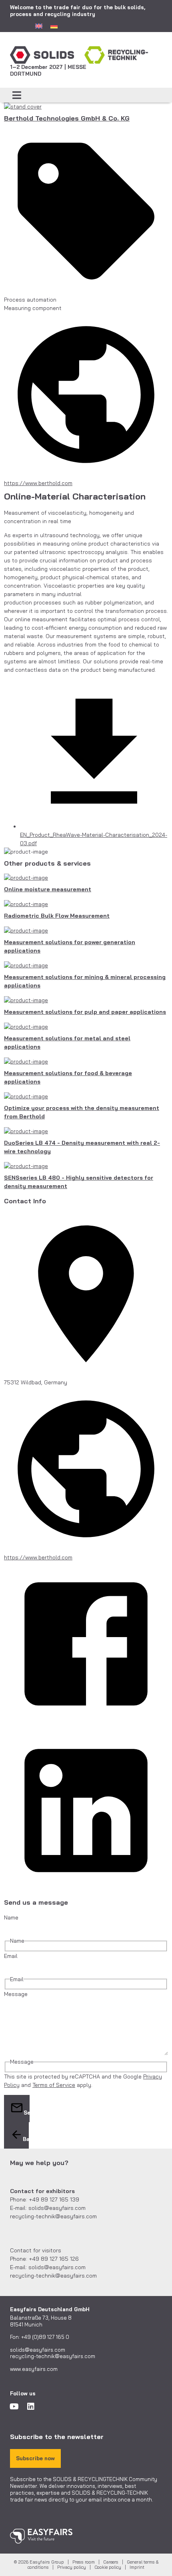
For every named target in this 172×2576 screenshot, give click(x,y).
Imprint (137, 2567)
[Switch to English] (39, 26)
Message (16, 1994)
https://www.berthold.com (38, 483)
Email (11, 1956)
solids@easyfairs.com (38, 2350)
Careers (111, 2562)
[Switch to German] (54, 26)
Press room (84, 2562)
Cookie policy (108, 2567)
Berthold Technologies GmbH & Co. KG (67, 118)
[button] (17, 95)
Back (26, 2139)
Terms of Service (54, 2085)
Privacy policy (72, 2567)
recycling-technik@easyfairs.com (53, 2356)
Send (27, 2113)
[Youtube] (14, 2407)
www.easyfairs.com (34, 2369)
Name (11, 1917)
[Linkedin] (31, 2407)
